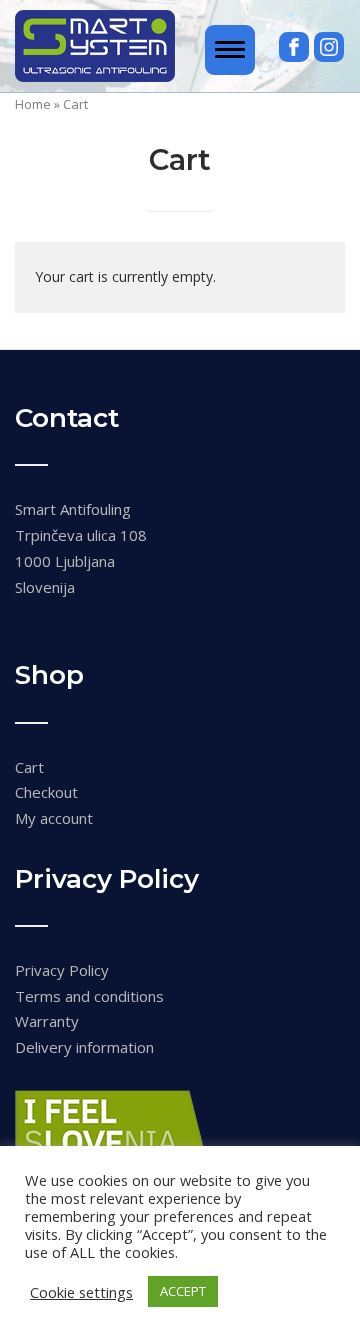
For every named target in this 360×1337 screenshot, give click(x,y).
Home (33, 104)
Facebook (294, 47)
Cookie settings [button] (81, 1292)
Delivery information (84, 1047)
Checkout (46, 792)
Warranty (47, 1021)
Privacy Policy (62, 970)
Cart (29, 767)
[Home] (95, 44)
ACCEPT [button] (183, 1291)
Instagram (329, 47)
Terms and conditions (89, 996)
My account (54, 818)
